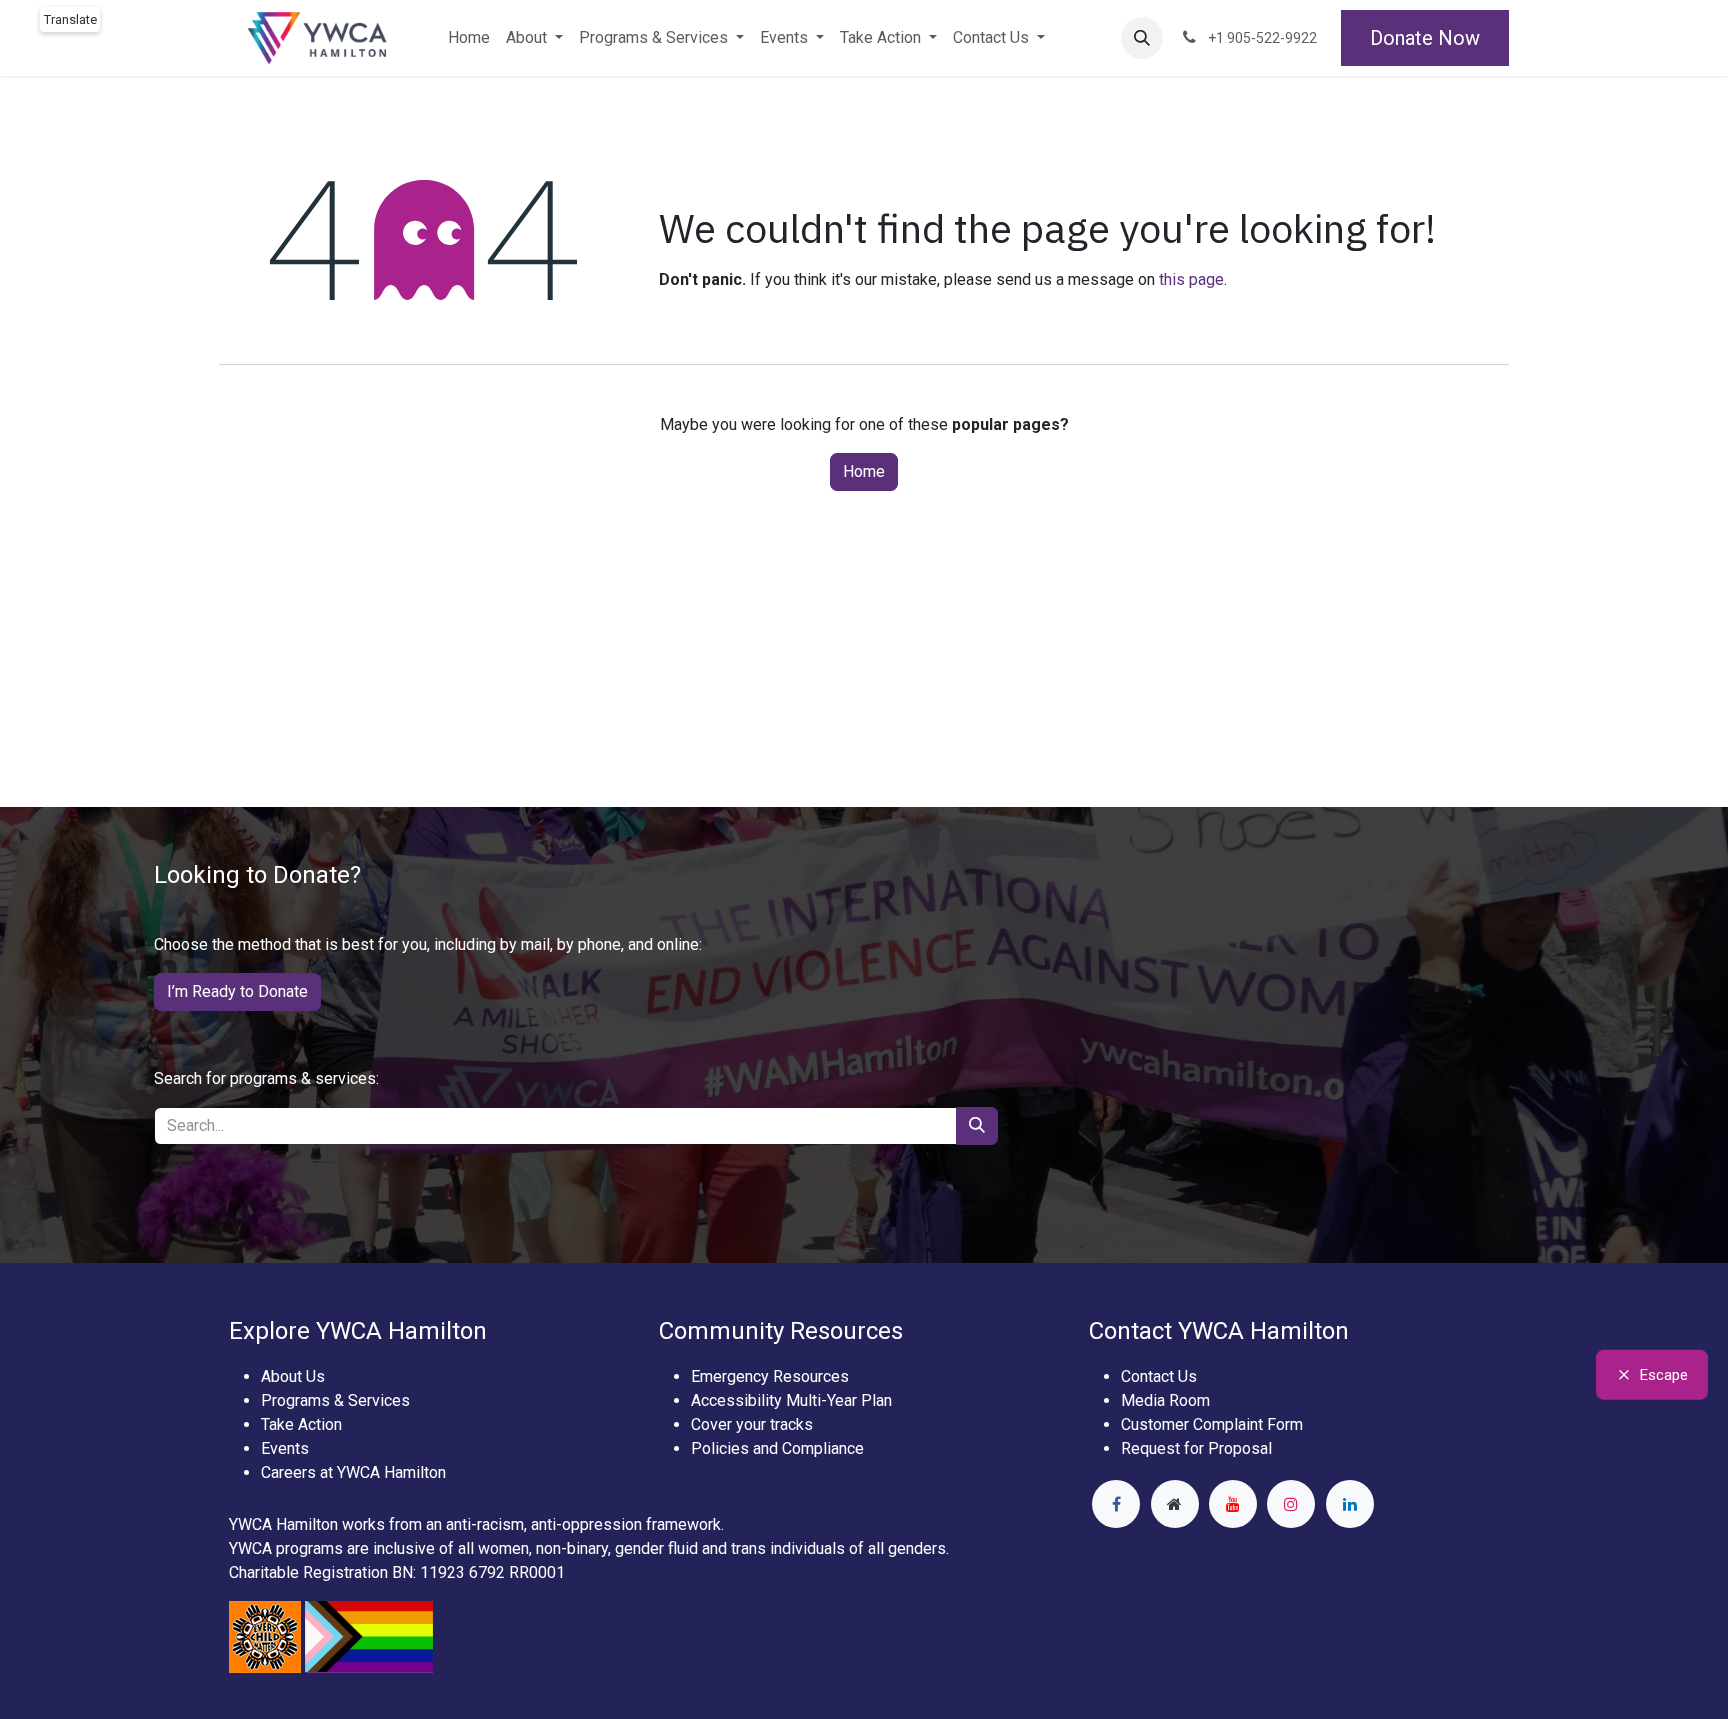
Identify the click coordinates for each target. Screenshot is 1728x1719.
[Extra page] (1175, 1504)
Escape (1664, 1375)
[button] (1142, 38)
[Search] (977, 1126)
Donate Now (1425, 38)
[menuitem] (469, 38)
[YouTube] (1233, 1504)
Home (864, 471)
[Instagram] (1291, 1504)
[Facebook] (1116, 1504)
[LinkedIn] (1350, 1504)
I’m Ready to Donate (237, 991)
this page (1191, 279)
